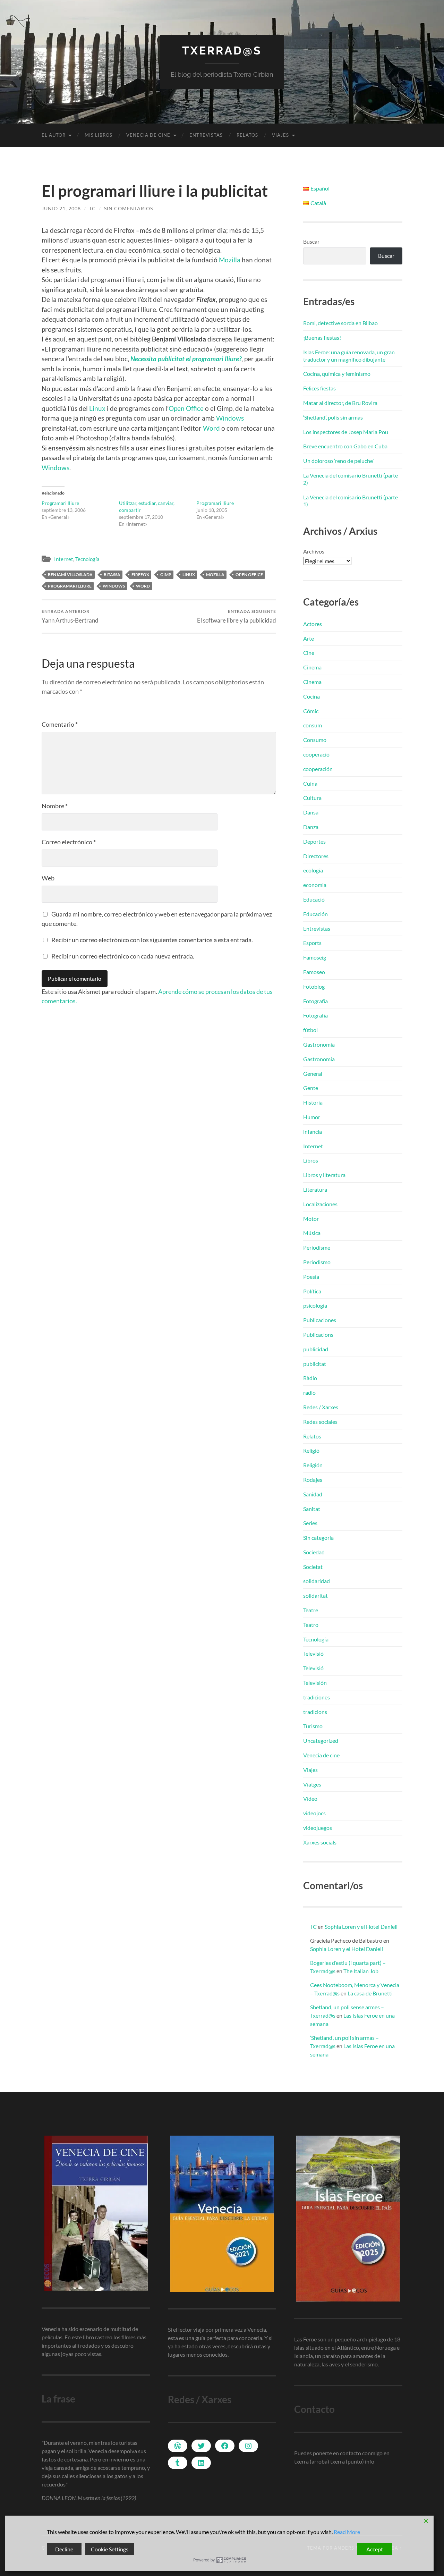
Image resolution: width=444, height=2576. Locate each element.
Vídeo (310, 1798)
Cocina (311, 696)
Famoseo (314, 972)
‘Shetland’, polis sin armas (333, 417)
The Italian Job (361, 1971)
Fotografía (315, 1001)
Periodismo (317, 1262)
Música (312, 1233)
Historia (313, 1102)
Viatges (312, 1784)
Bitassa (112, 575)
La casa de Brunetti (370, 1993)
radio (309, 1392)
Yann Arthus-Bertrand (70, 616)
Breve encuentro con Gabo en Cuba (345, 446)
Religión (313, 1465)
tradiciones (317, 1697)
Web (48, 878)
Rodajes (313, 1480)
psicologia (315, 1305)
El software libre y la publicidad (237, 616)
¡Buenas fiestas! (322, 337)
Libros (311, 1160)
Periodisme (317, 1247)
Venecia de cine (148, 135)
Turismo (313, 1726)
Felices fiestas (319, 388)
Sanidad (313, 1494)
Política (312, 1291)
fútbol (310, 1030)
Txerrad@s (222, 50)
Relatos (247, 135)
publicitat (315, 1364)
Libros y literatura (324, 1175)
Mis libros (99, 135)
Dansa (311, 812)
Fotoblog (314, 986)
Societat (313, 1567)
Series (310, 1523)
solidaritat (315, 1595)
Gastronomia (319, 1044)
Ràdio (310, 1378)
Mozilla (230, 260)
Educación (315, 914)
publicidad (316, 1349)
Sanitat (312, 1509)
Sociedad (314, 1552)
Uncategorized (321, 1741)
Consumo (315, 740)
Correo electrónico (69, 842)
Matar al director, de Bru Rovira (340, 403)
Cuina (310, 783)
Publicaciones (320, 1320)
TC (92, 208)
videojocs (314, 1813)
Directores (316, 856)
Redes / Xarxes (321, 1407)
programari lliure (70, 586)
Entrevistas (206, 135)
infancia (313, 1131)
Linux (98, 408)
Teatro (311, 1625)
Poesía (311, 1277)
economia (315, 885)
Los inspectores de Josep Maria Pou (346, 432)
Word (211, 428)
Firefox (140, 575)
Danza (311, 827)
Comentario (60, 724)
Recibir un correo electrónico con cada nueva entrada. (123, 956)
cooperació (316, 754)
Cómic (311, 711)
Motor (311, 1219)
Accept (375, 2549)
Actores (313, 624)
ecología (313, 870)
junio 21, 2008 (61, 208)
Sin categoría (318, 1538)
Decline (64, 2549)
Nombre (55, 806)
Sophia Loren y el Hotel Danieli (361, 1927)
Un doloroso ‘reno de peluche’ (338, 461)
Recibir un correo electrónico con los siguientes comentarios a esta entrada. (152, 940)
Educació (314, 899)
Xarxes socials (320, 1842)
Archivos (314, 551)
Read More (347, 2532)
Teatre (311, 1610)
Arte (309, 638)
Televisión (315, 1683)
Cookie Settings (110, 2549)
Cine (309, 653)
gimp (166, 575)
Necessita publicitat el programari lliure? (186, 359)
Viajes (280, 135)
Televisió (313, 1653)
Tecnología (87, 559)
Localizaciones (320, 1204)
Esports (312, 943)
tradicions (315, 1712)
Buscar (311, 241)
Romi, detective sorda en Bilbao (340, 323)
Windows (230, 418)
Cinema (312, 667)
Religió (311, 1450)
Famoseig (315, 957)
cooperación (318, 769)
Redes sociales (320, 1422)
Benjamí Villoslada (70, 575)
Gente (311, 1088)
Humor (312, 1117)
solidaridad (317, 1581)
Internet (64, 559)
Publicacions (318, 1335)
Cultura (312, 798)
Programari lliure (60, 503)
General (313, 1074)
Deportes (314, 841)
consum (313, 725)
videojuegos (318, 1828)
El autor (54, 135)
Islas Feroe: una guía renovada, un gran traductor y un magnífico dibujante (349, 356)
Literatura (315, 1189)
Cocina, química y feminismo (337, 374)
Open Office (186, 408)
